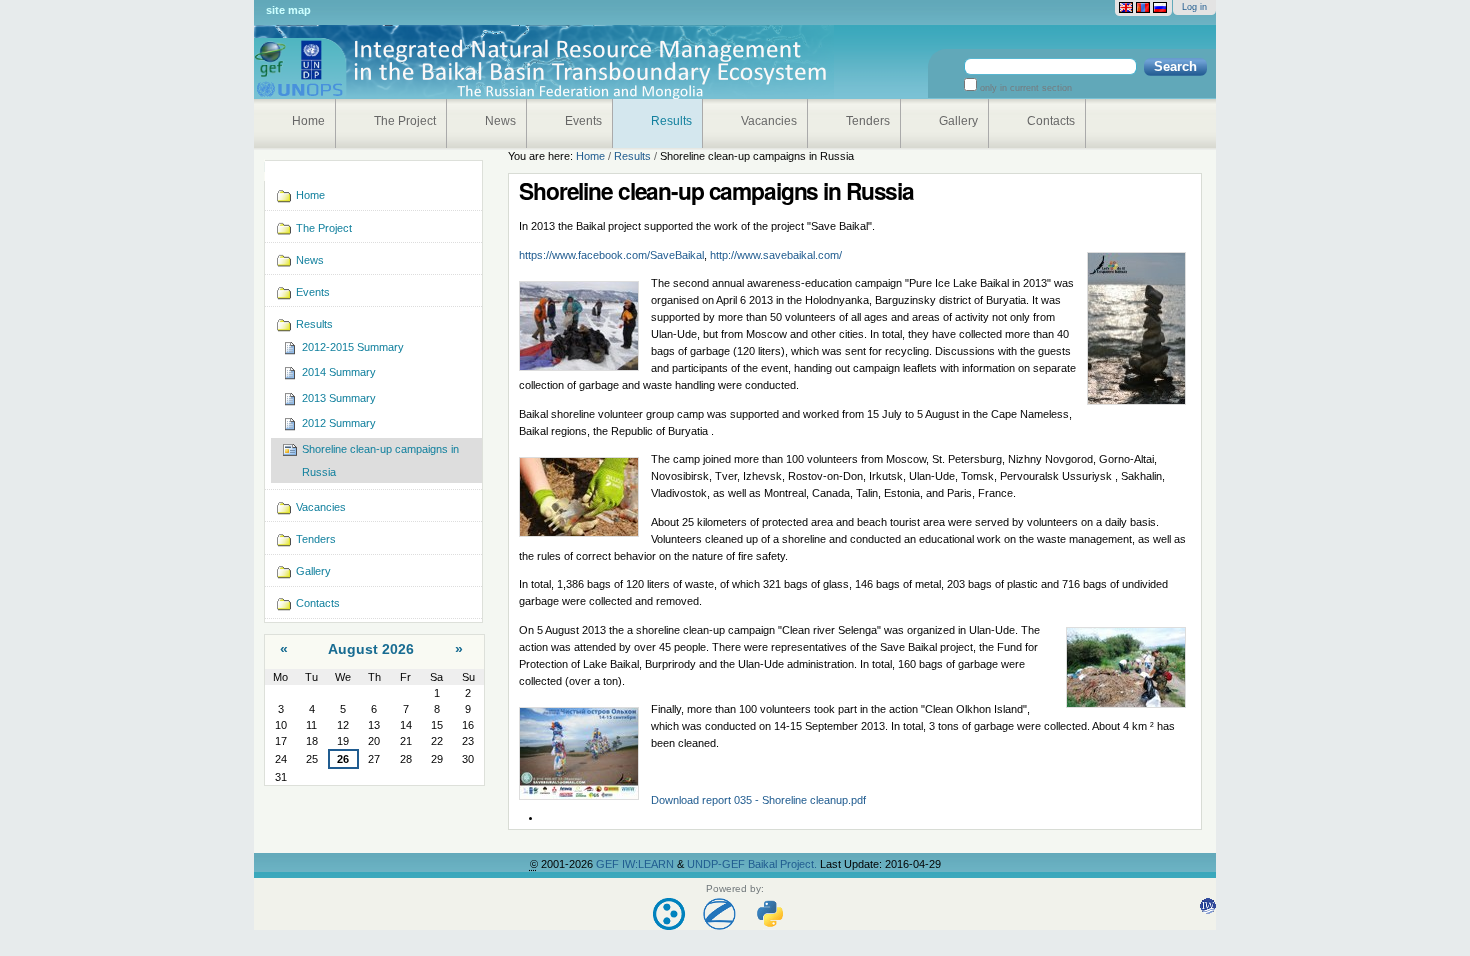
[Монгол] (1143, 8)
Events (583, 121)
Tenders (868, 121)
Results (671, 121)
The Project (405, 121)
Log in (1194, 7)
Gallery (958, 121)
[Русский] (1160, 8)
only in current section (1024, 88)
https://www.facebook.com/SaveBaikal (611, 255)
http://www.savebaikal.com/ (776, 255)
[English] (1126, 8)
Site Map (288, 10)
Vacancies (769, 121)
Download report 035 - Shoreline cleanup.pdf (758, 800)
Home (308, 121)
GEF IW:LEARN (636, 864)
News (500, 121)
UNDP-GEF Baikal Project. (753, 864)
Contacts (1051, 121)
